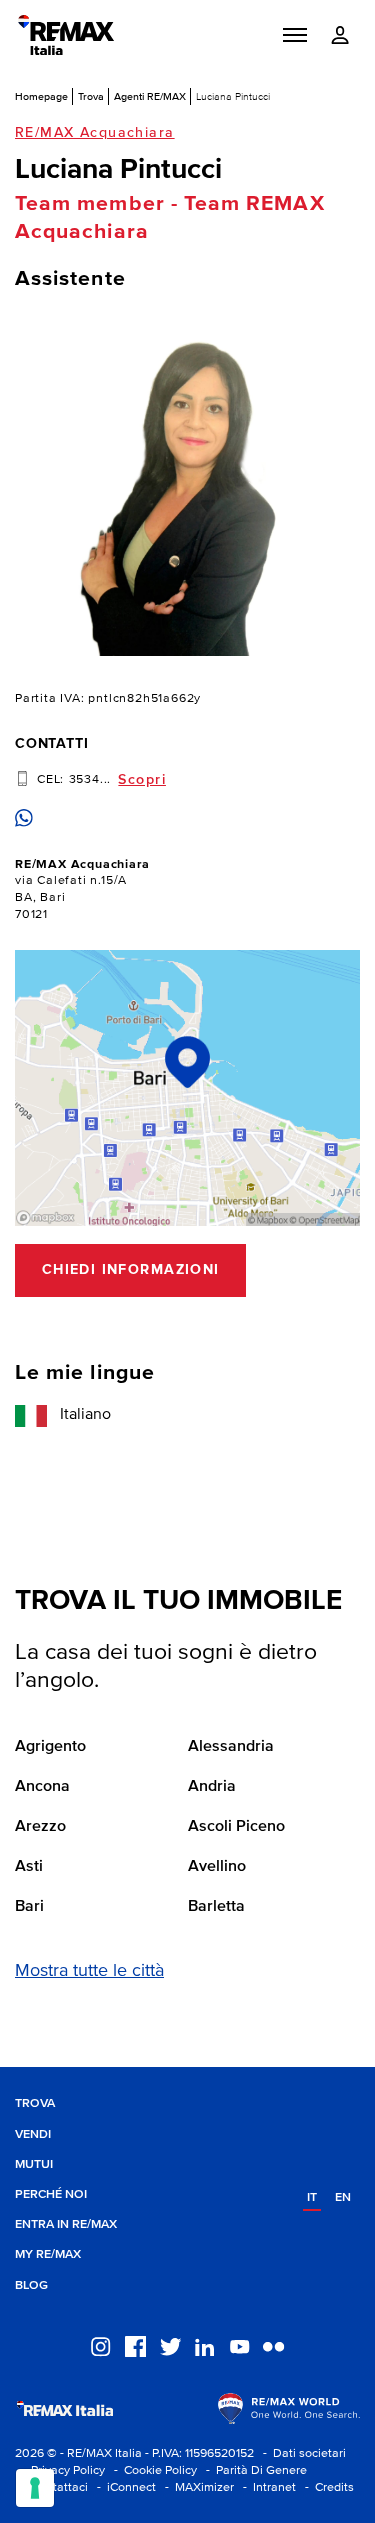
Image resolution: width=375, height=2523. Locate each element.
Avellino (217, 1867)
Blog (31, 2285)
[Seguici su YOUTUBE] (239, 2345)
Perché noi (51, 2194)
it (312, 2197)
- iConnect (123, 2487)
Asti (29, 1867)
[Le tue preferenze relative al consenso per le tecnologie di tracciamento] (35, 2488)
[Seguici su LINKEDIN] (204, 2345)
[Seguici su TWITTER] (170, 2345)
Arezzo (40, 1827)
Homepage (41, 96)
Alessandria (231, 1747)
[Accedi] (340, 35)
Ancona (42, 1787)
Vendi (33, 2134)
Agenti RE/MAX (150, 96)
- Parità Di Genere (253, 2470)
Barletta (216, 1907)
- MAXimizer (196, 2487)
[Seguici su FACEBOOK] (135, 2345)
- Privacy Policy (60, 2470)
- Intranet (266, 2487)
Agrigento (50, 1747)
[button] (295, 35)
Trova (91, 96)
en (343, 2197)
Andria (212, 1787)
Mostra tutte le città (89, 1971)
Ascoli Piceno (236, 1827)
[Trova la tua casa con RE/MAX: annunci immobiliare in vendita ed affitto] (66, 35)
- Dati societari (301, 2453)
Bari (29, 1907)
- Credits (326, 2487)
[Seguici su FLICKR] (273, 2345)
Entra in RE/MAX (66, 2224)
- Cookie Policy (152, 2470)
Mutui (34, 2164)
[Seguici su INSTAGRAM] (100, 2345)
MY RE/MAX (48, 2254)
